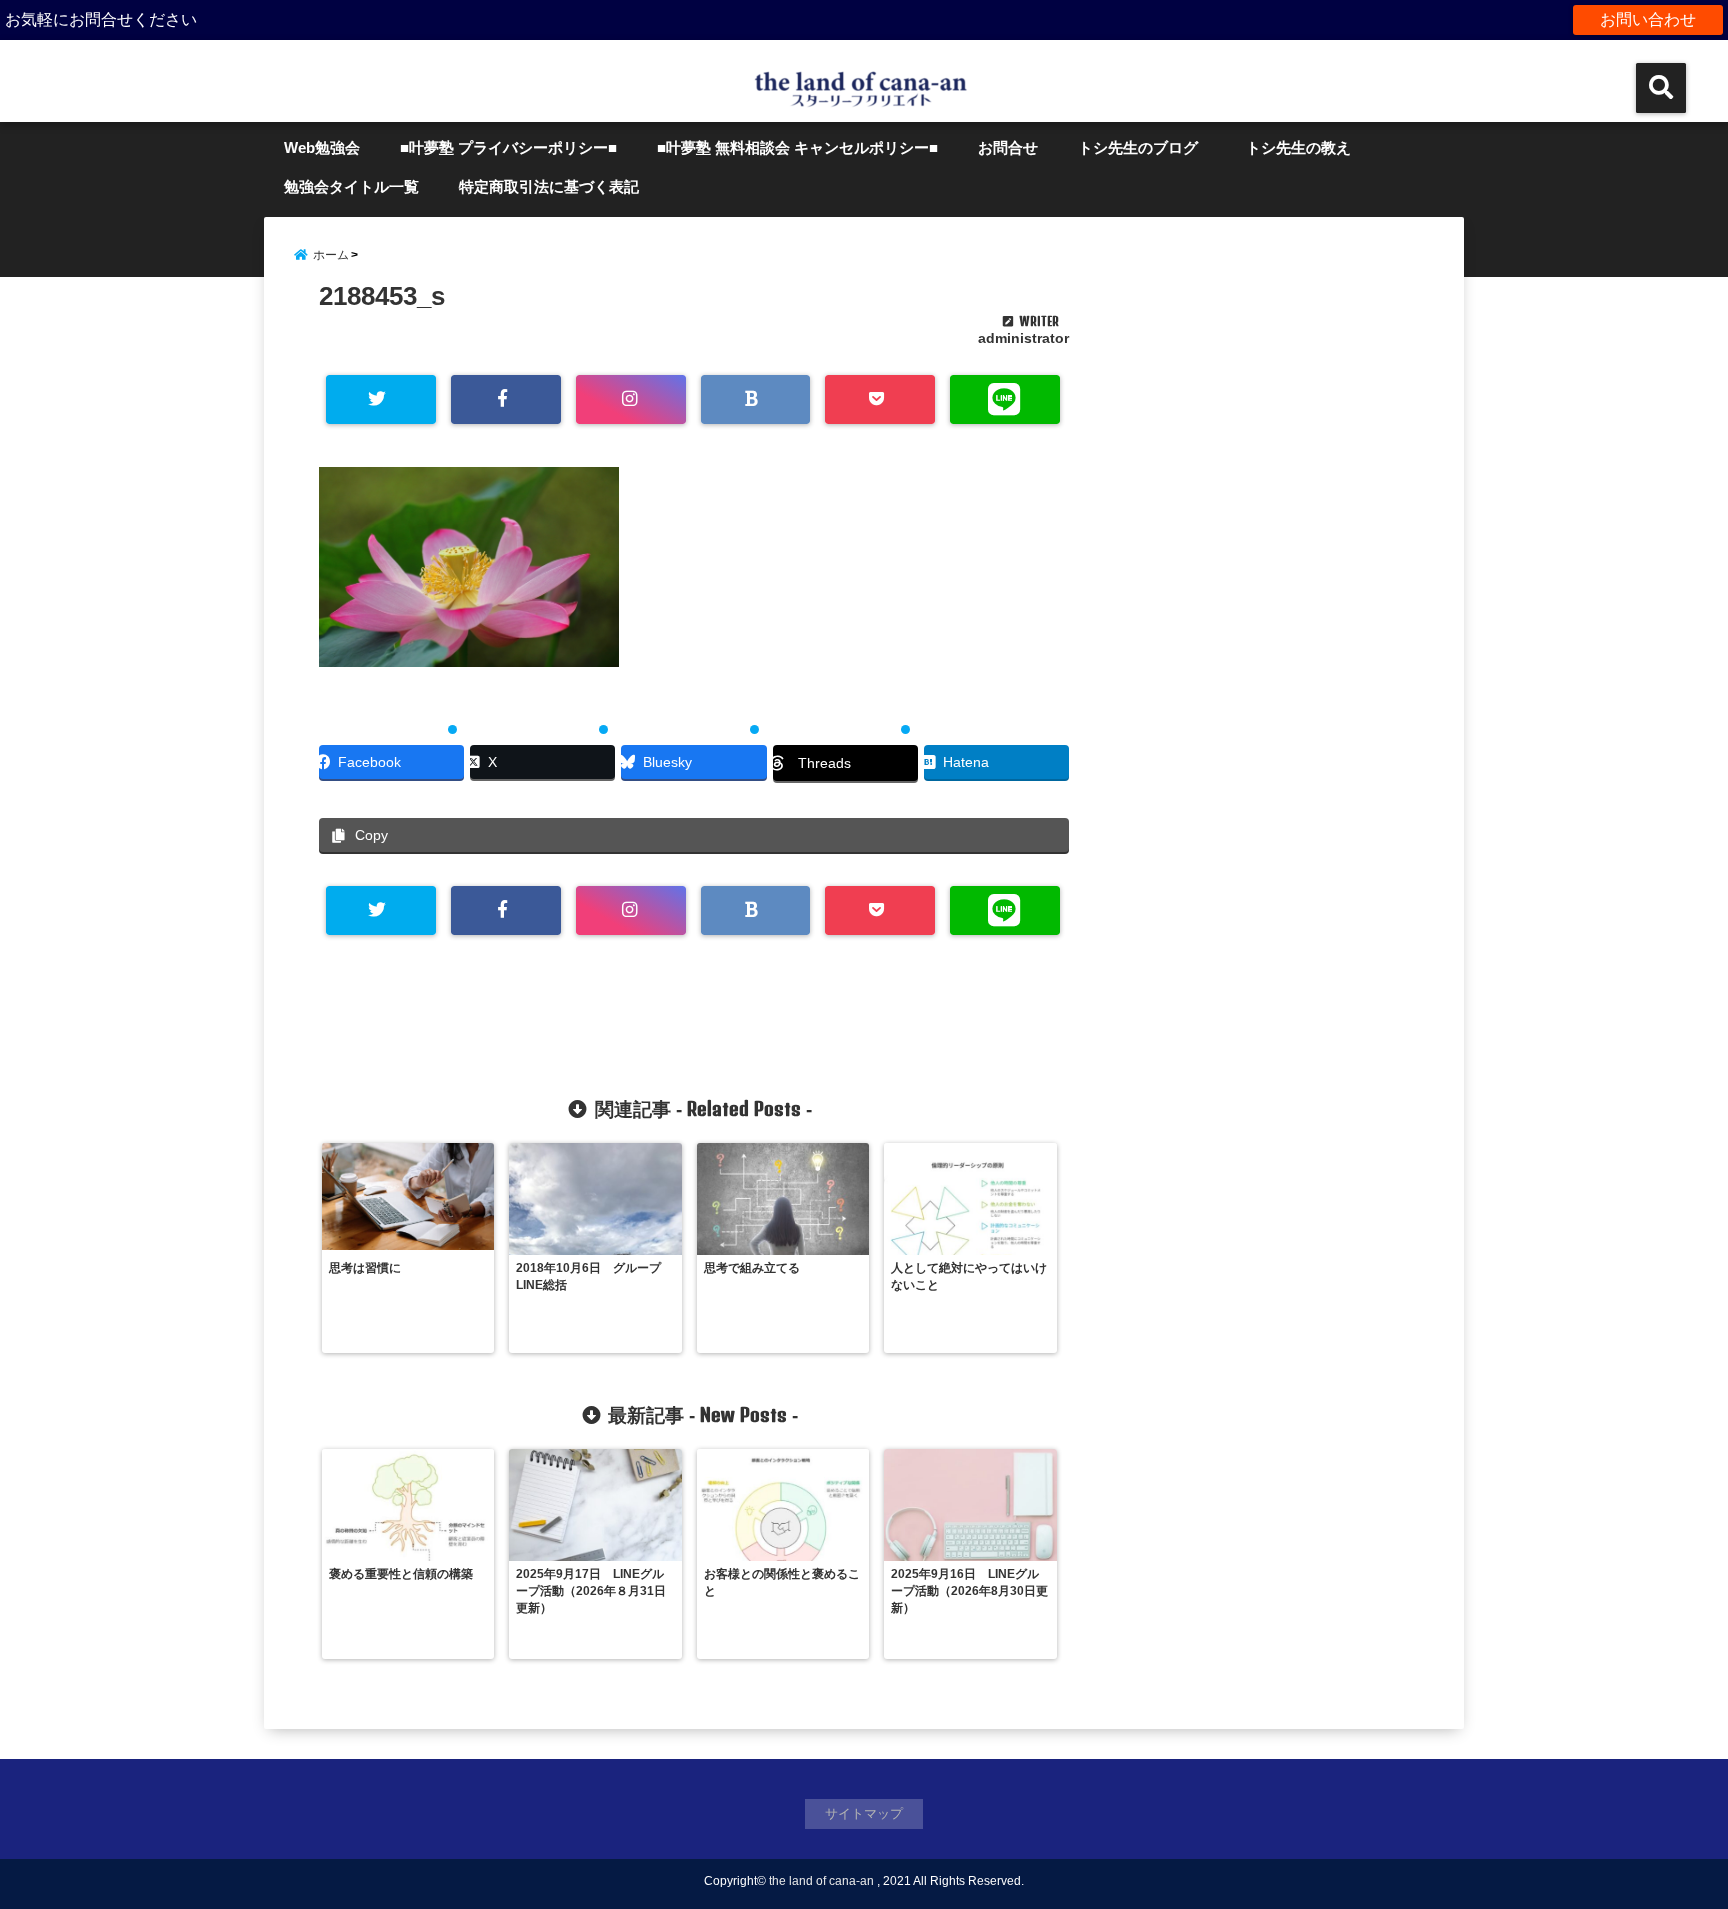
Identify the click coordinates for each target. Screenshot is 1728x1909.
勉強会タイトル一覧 (351, 186)
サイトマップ (864, 1813)
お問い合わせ (1648, 19)
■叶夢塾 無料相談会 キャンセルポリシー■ (797, 147)
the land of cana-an (821, 1881)
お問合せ (1008, 147)
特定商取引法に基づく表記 (549, 186)
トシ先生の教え (1306, 147)
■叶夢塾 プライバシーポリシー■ (508, 147)
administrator (1023, 338)
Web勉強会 (322, 147)
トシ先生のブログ (1138, 147)
